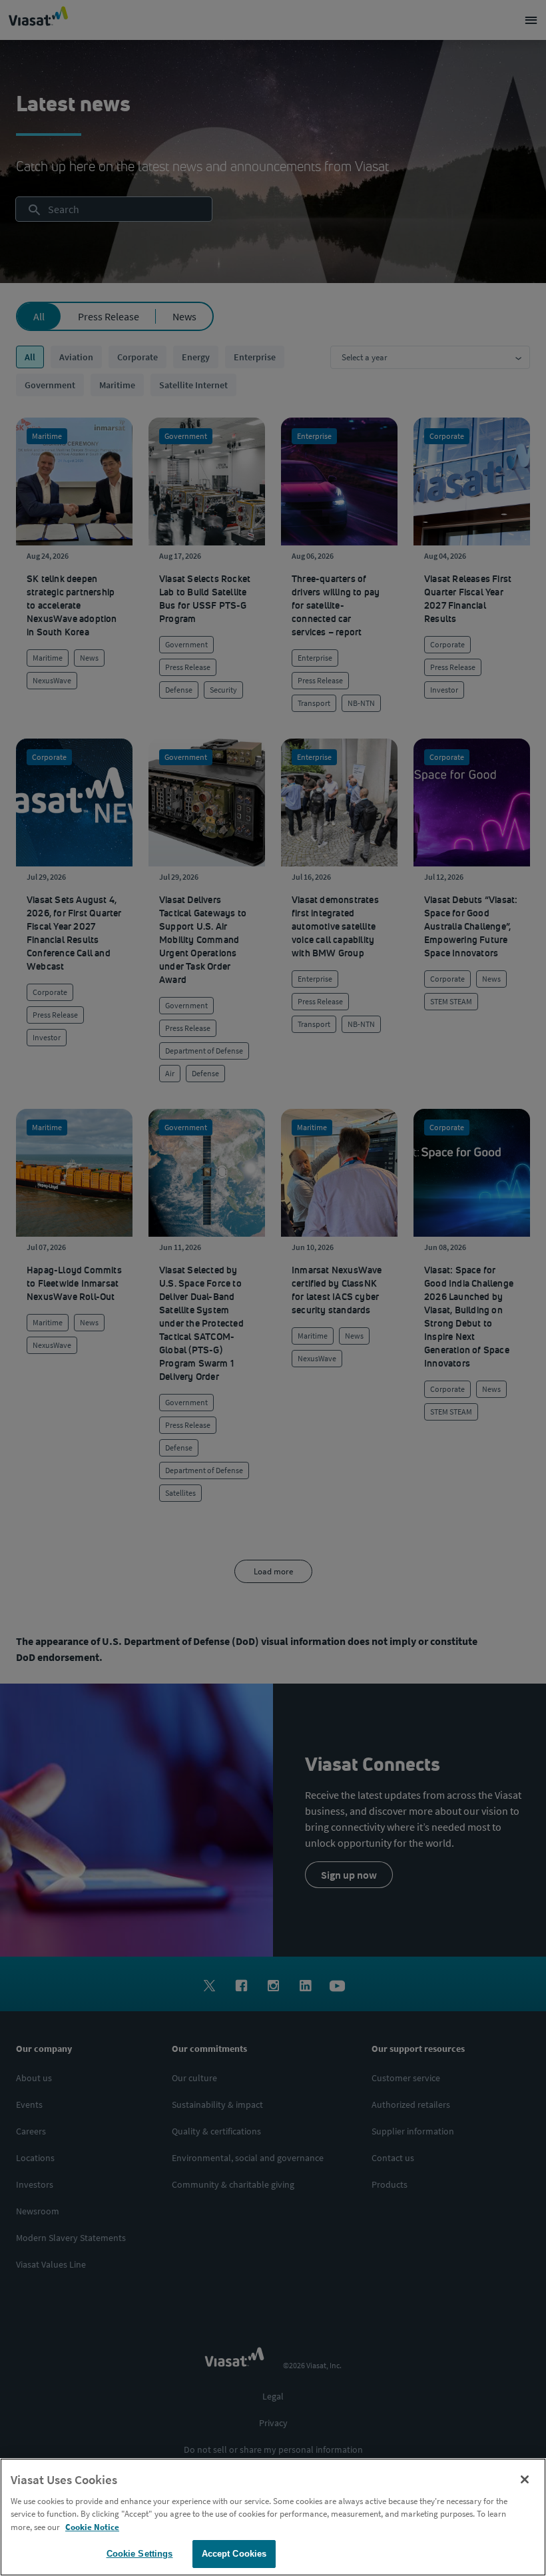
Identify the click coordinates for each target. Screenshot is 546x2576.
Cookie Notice (92, 2527)
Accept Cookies (234, 2554)
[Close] (525, 2479)
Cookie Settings (140, 2554)
